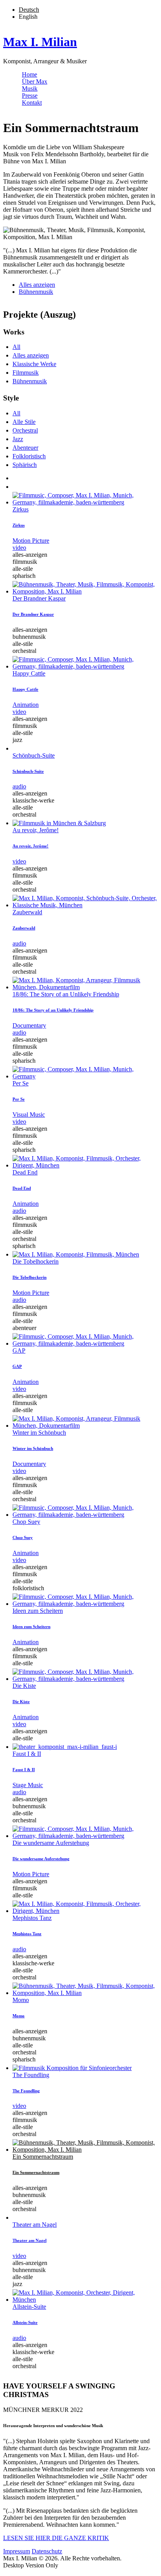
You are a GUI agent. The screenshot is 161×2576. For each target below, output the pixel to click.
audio (19, 786)
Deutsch (29, 10)
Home (30, 74)
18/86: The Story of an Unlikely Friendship (66, 994)
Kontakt (32, 103)
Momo (21, 2000)
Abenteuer (25, 448)
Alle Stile (24, 422)
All (16, 347)
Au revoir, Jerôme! (36, 830)
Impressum (17, 2551)
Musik (30, 88)
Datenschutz (47, 2551)
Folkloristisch (29, 456)
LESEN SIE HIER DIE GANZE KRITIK (56, 2538)
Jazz (18, 439)
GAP (19, 1351)
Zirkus (21, 509)
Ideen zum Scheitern (38, 1611)
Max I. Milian (40, 42)
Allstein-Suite (29, 2307)
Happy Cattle (29, 673)
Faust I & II (27, 1754)
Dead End (25, 1172)
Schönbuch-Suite (34, 755)
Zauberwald (27, 912)
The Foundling (31, 2075)
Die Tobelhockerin (36, 1261)
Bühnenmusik (36, 292)
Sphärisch (25, 465)
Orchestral (25, 430)
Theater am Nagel (35, 2225)
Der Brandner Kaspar (39, 598)
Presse (30, 96)
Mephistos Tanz (32, 1918)
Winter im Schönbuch (39, 1433)
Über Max (35, 81)
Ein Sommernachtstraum (43, 2157)
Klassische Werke (34, 364)
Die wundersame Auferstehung (51, 1843)
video (19, 548)
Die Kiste (24, 1686)
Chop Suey (26, 1522)
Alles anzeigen (37, 285)
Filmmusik (26, 373)
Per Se (21, 1083)
